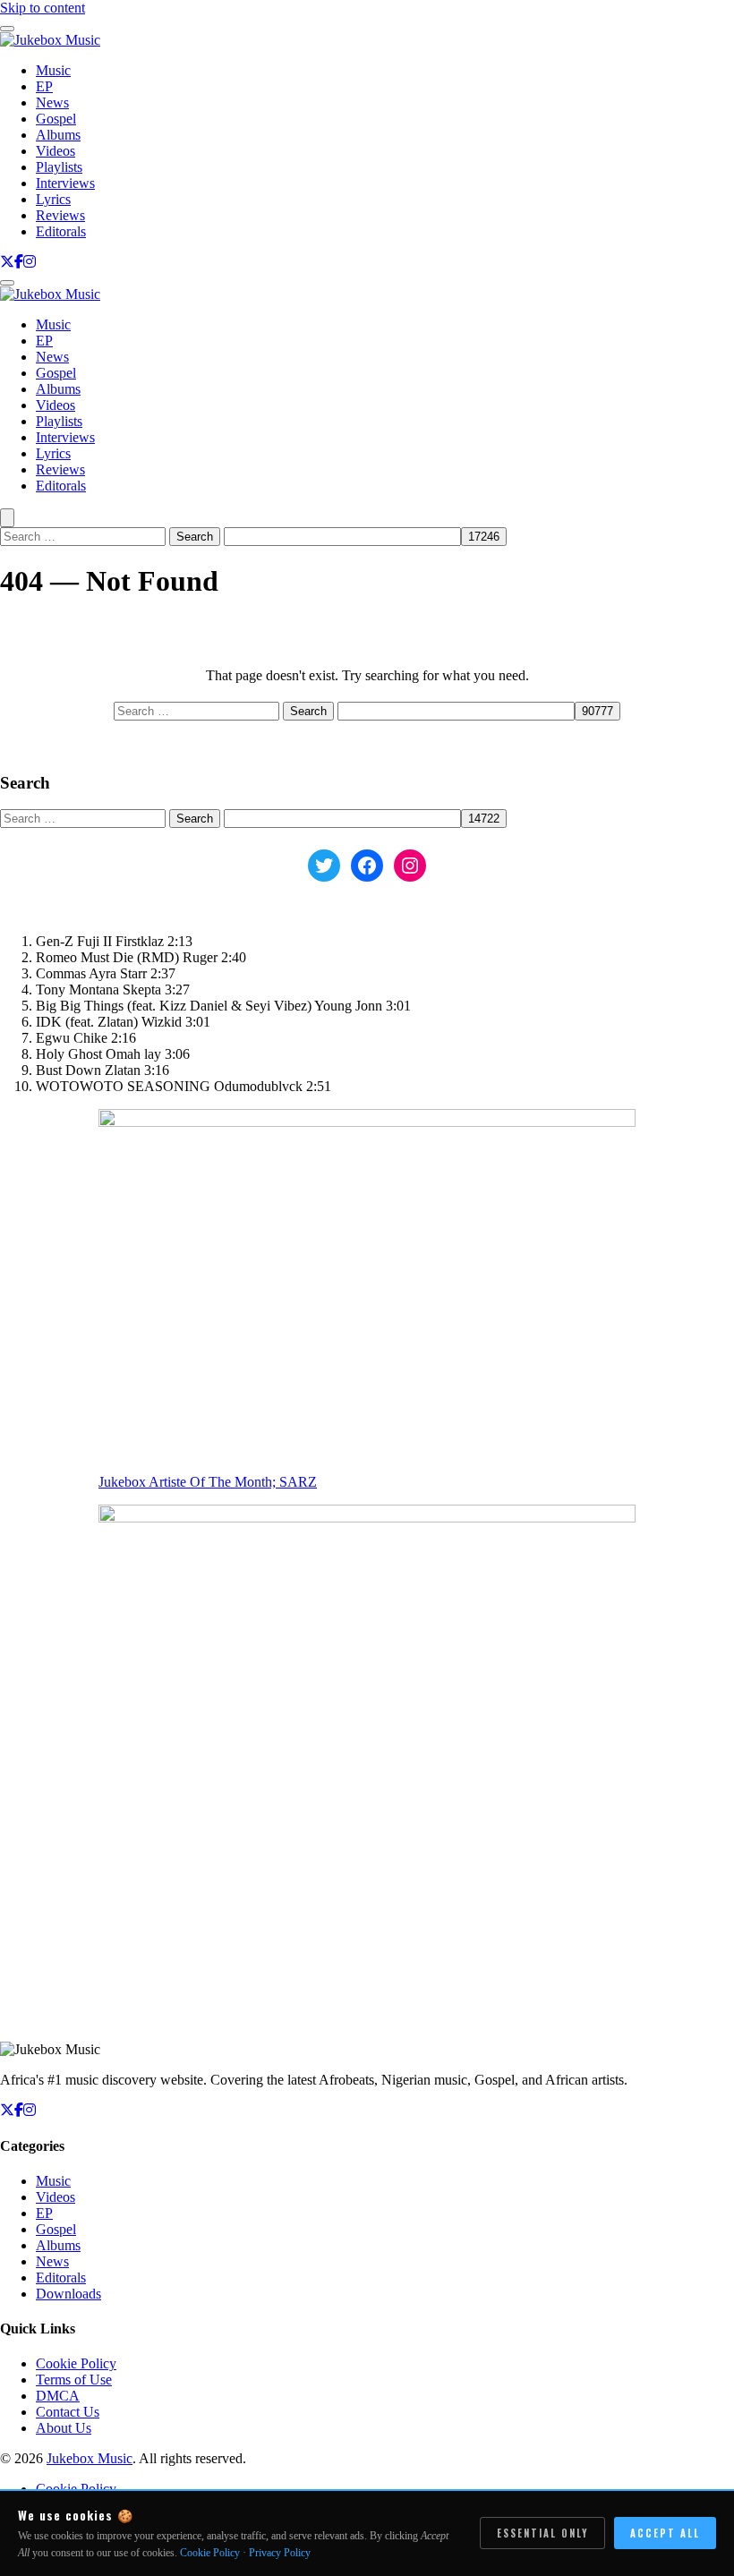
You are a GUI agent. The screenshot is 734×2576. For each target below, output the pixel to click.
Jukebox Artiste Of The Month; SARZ (208, 1482)
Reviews (60, 215)
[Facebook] (19, 262)
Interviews (65, 183)
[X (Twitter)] (7, 262)
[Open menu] (7, 283)
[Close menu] (7, 29)
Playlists (59, 167)
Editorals (61, 231)
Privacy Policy (280, 2553)
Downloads (68, 2294)
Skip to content (43, 8)
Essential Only (542, 2533)
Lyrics (53, 199)
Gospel (56, 119)
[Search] (7, 518)
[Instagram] (30, 262)
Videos (55, 151)
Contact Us (68, 2412)
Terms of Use (74, 2380)
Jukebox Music (90, 2458)
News (52, 102)
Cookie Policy (76, 2363)
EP (44, 86)
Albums (58, 135)
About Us (64, 2428)
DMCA (58, 2396)
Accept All (665, 2533)
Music (53, 70)
